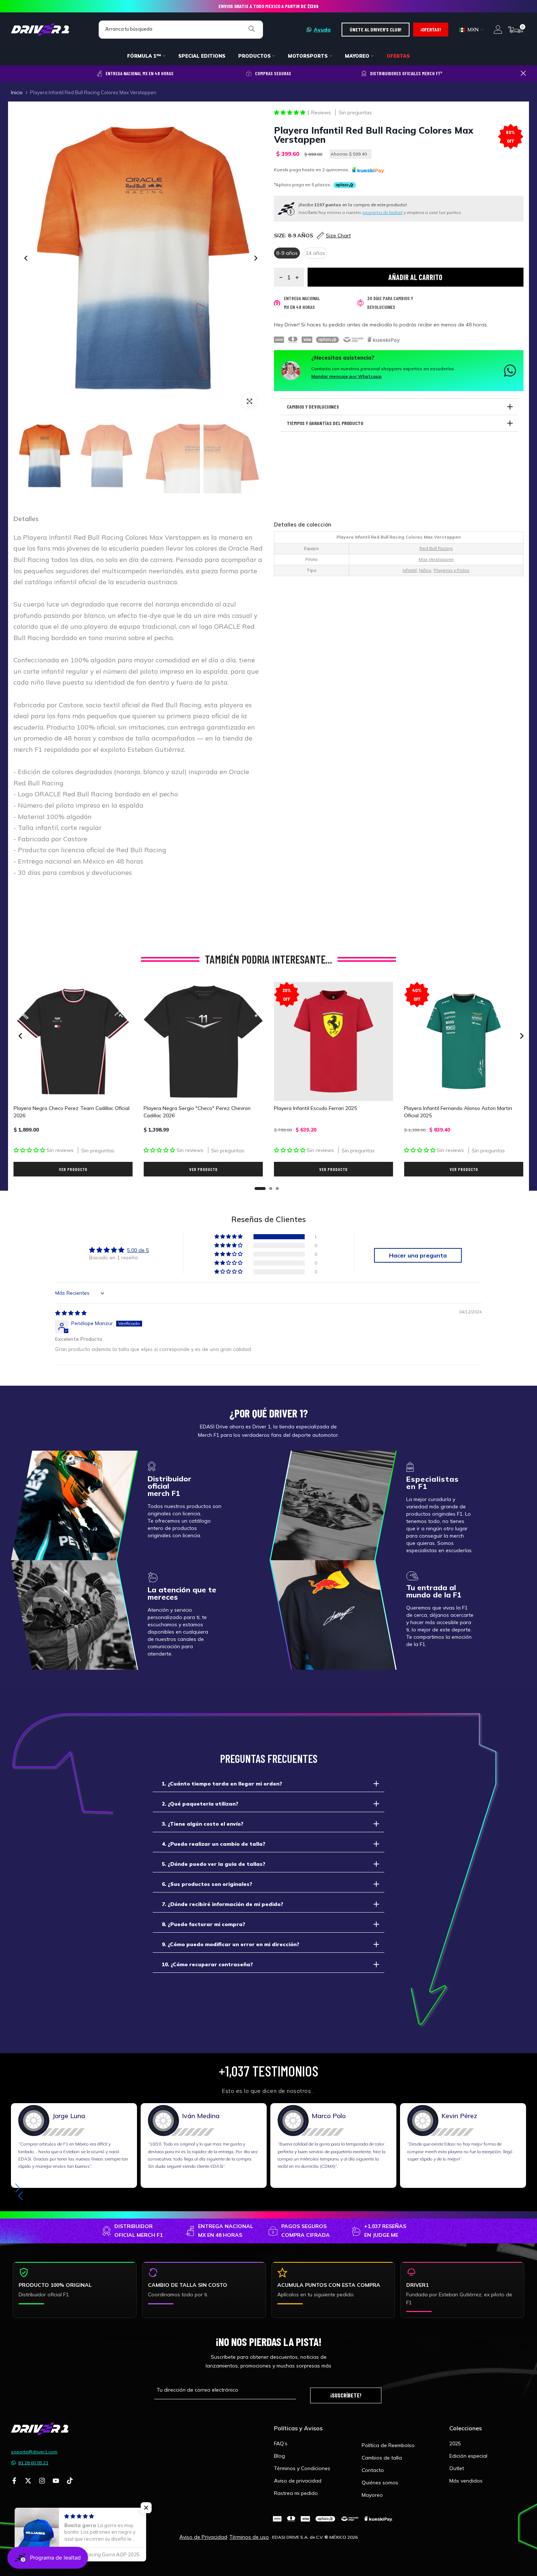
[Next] (255, 258)
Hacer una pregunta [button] (418, 1255)
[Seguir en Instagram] (42, 2481)
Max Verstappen (436, 559)
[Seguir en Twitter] (28, 2481)
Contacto (373, 2470)
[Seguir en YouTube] (56, 2481)
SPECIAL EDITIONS (202, 56)
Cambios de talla (382, 2458)
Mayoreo (372, 2495)
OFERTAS (398, 56)
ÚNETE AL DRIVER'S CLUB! (376, 29)
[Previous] (26, 258)
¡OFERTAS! (431, 29)
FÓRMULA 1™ (144, 56)
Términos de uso (249, 2537)
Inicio (17, 93)
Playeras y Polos (452, 570)
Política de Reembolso (388, 2445)
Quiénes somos (380, 2483)
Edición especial (468, 2456)
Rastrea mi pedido (296, 2493)
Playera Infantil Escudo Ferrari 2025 (315, 1109)
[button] (290, 112)
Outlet (457, 2468)
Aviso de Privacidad (203, 2537)
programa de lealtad (382, 212)
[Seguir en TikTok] (70, 2481)
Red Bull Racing (436, 548)
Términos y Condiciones (302, 2468)
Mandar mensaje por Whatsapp (346, 376)
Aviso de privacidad (298, 2481)
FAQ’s (281, 2443)
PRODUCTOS (254, 56)
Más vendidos (466, 2481)
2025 (455, 2443)
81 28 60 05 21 (33, 2463)
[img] (71, 1313)
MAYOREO (357, 56)
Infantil (410, 570)
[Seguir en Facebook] (14, 2481)
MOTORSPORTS (308, 56)
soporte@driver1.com (34, 2452)
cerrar (14, 73)
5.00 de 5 (138, 1250)
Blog (279, 2456)
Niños (425, 570)
